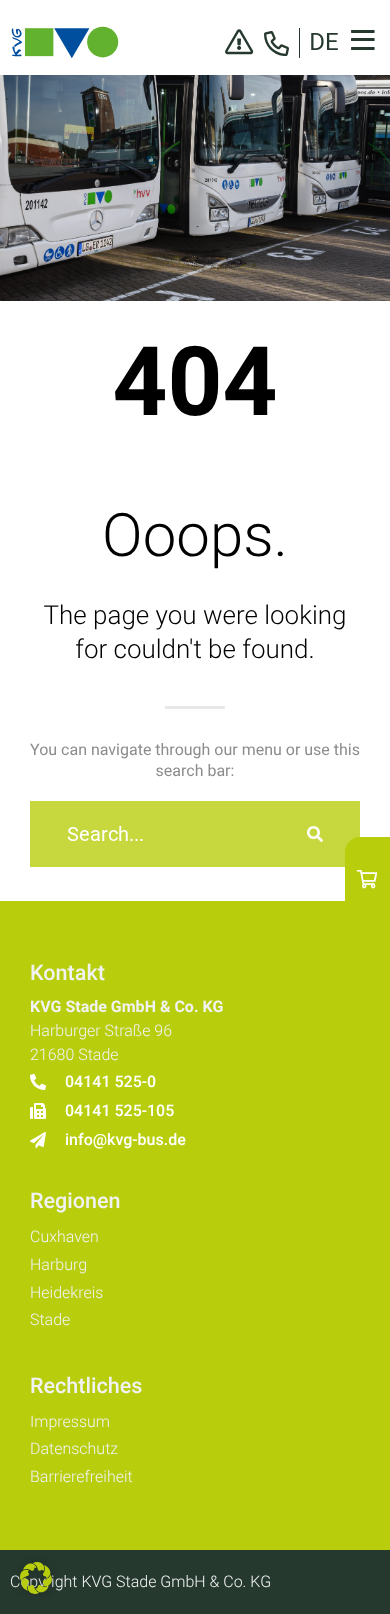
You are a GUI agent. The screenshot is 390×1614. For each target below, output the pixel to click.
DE (323, 42)
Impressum (70, 1421)
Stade (50, 1319)
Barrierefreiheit (81, 1476)
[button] (36, 1578)
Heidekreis (66, 1292)
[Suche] (315, 834)
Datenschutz (74, 1448)
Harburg (58, 1264)
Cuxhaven (64, 1236)
